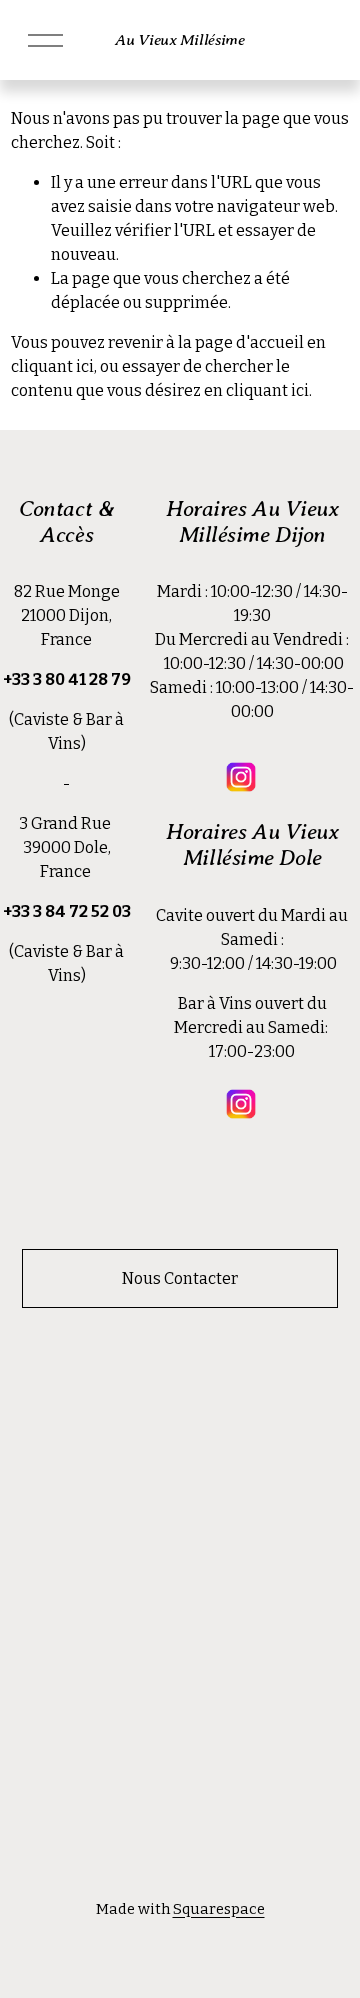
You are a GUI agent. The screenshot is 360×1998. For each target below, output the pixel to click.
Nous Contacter (180, 1278)
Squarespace (219, 1909)
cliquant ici (52, 366)
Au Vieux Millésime (179, 39)
